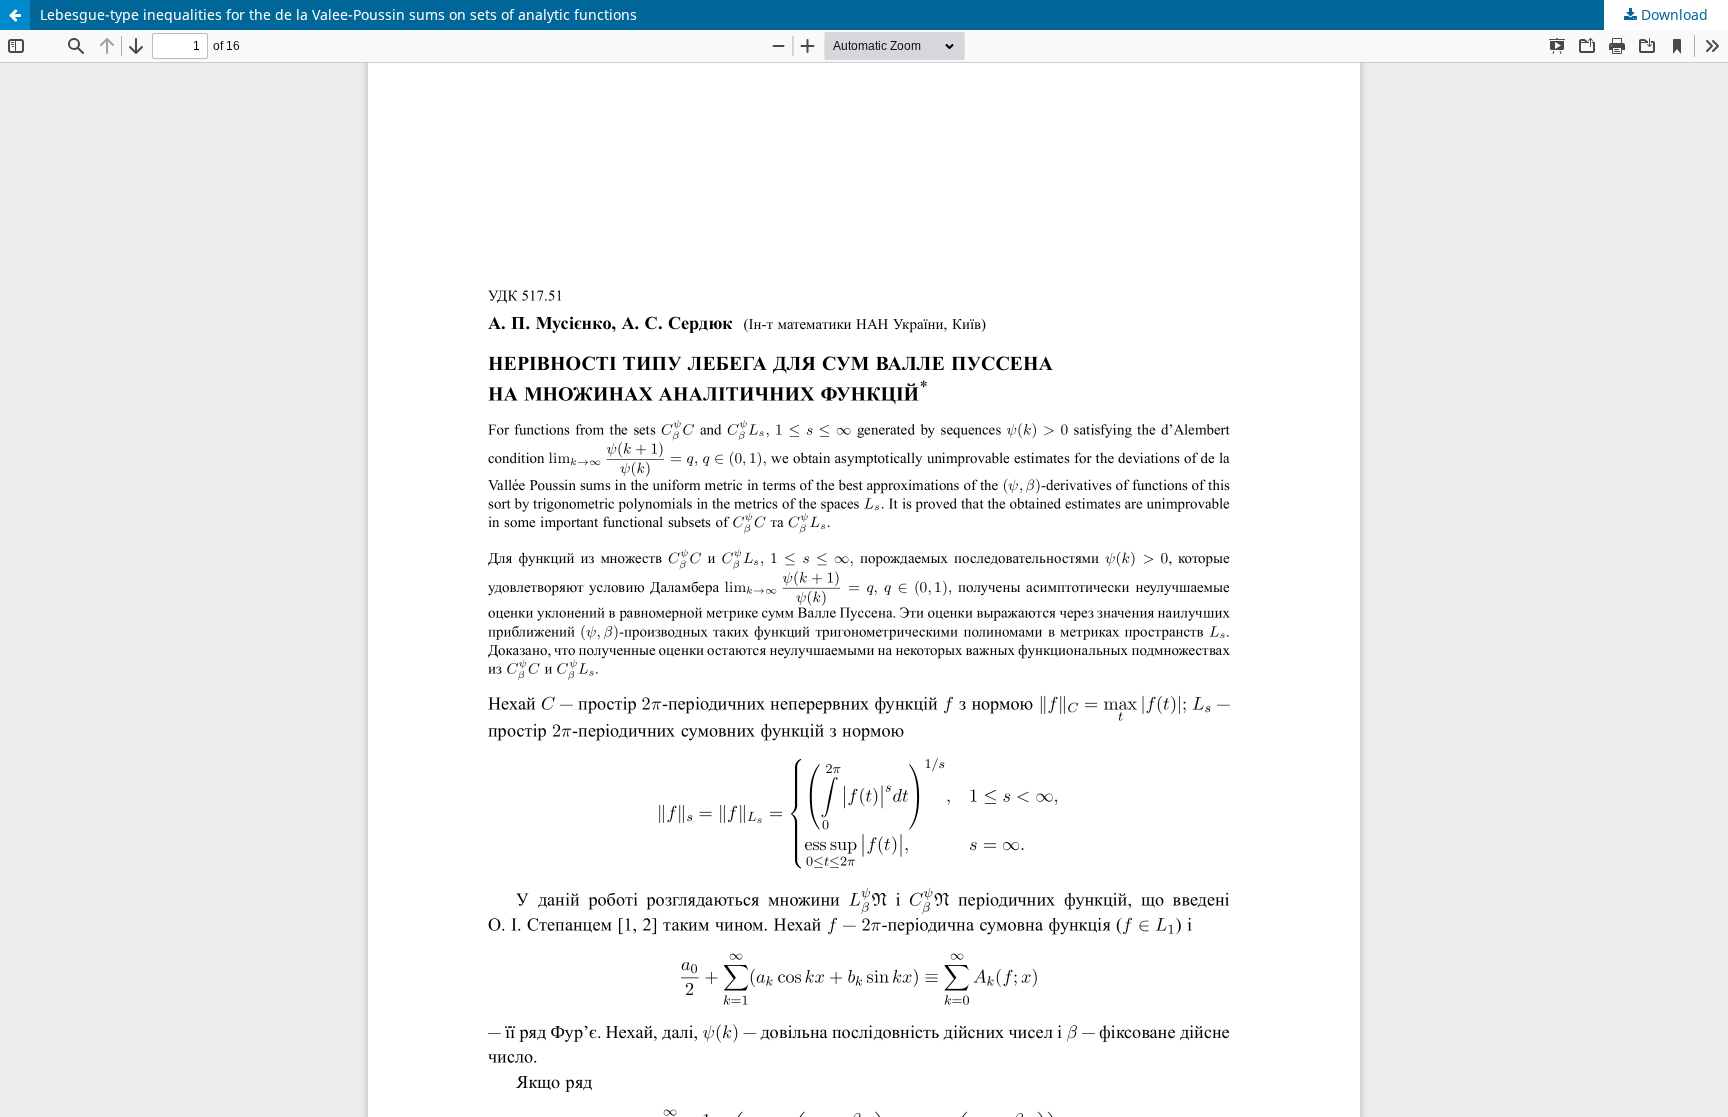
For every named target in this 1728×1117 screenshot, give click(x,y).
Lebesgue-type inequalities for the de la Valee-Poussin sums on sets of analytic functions (338, 14)
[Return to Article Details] (15, 15)
